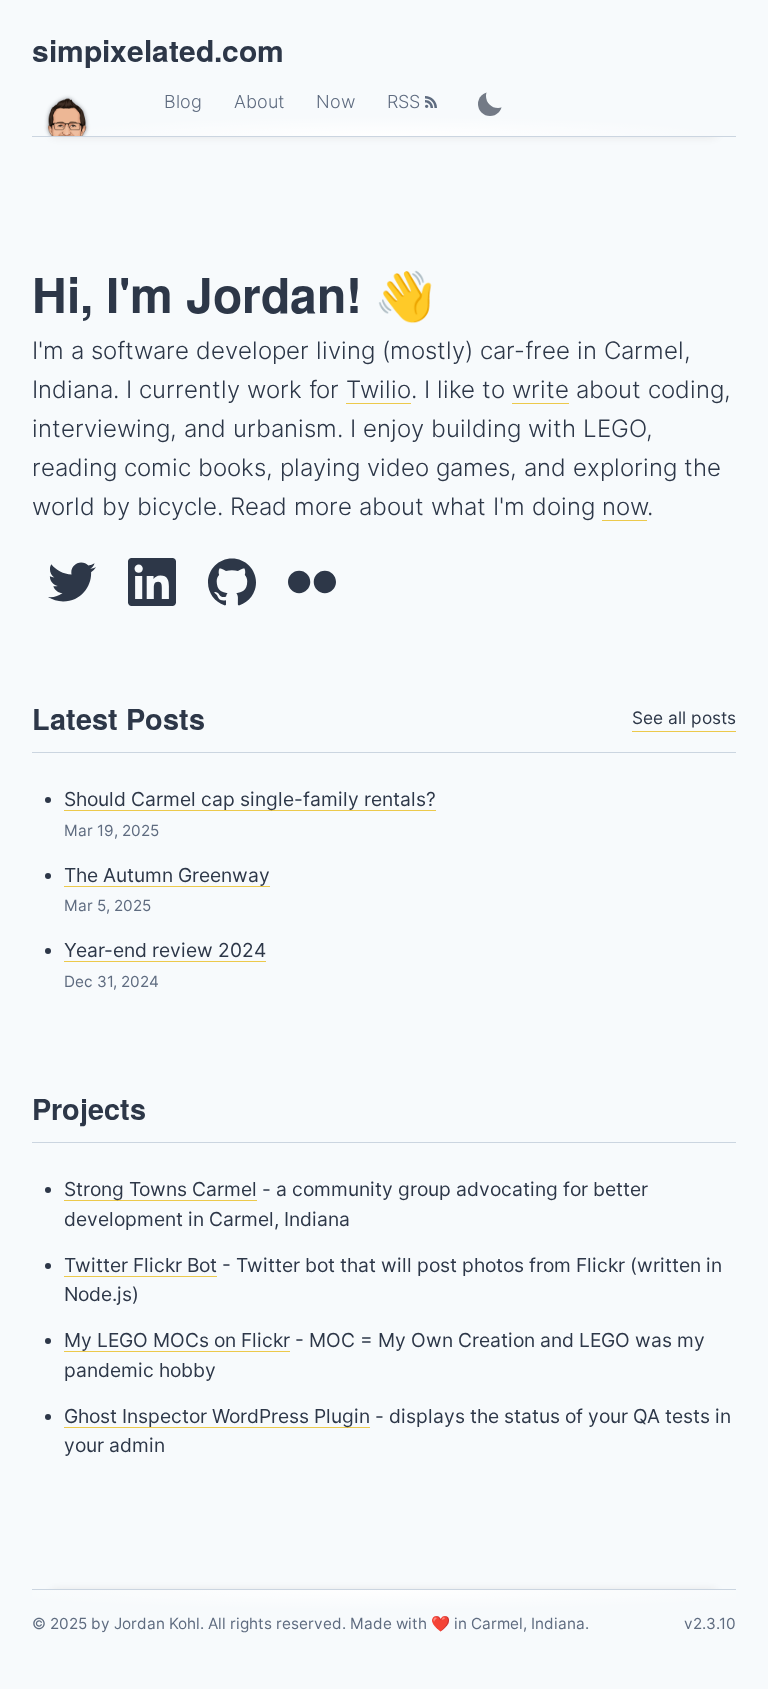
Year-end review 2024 (165, 950)
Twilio (378, 389)
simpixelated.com (158, 49)
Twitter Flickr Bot (140, 1265)
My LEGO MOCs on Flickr (177, 1340)
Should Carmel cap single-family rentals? (250, 799)
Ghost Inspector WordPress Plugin (217, 1416)
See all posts (684, 717)
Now (335, 101)
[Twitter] (72, 582)
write (540, 389)
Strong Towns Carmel (160, 1189)
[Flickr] (312, 582)
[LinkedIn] (152, 582)
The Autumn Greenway (167, 875)
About (259, 101)
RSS (403, 101)
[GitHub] (232, 582)
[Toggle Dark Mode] (490, 103)
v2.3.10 (710, 1623)
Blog (183, 101)
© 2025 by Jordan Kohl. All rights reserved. (189, 1623)
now (624, 506)
